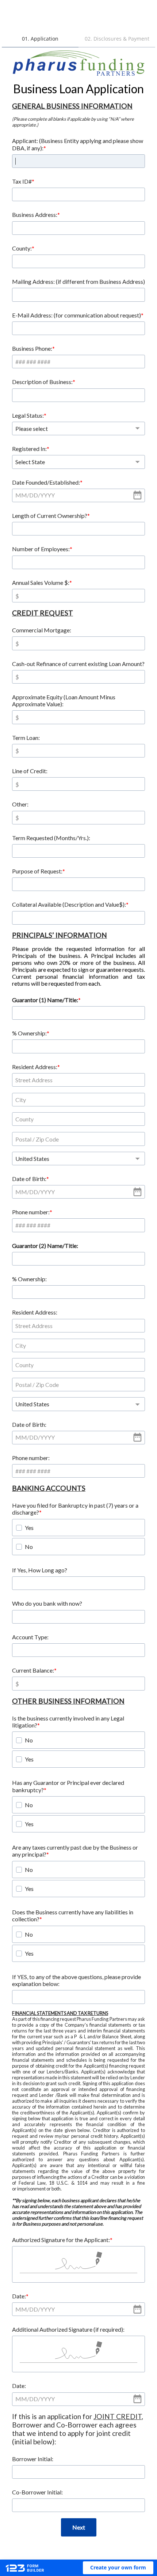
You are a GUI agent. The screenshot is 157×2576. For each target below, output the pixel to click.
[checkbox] (19, 1528)
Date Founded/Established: (46, 482)
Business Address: (35, 215)
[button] (118, 2568)
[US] (78, 1159)
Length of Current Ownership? (50, 516)
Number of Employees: (41, 549)
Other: (20, 804)
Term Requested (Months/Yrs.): (51, 838)
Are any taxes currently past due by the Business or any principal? (75, 1851)
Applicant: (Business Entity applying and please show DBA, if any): (78, 144)
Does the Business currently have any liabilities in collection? (73, 1915)
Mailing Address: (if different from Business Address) (78, 281)
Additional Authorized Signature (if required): (68, 2329)
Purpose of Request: (37, 871)
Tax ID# (22, 181)
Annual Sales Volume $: (41, 582)
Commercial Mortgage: (42, 630)
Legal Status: (28, 415)
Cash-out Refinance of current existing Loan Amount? (78, 664)
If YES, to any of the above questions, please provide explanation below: (76, 1980)
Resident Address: (35, 1067)
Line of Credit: (30, 771)
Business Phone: (32, 348)
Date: (19, 2296)
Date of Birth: (29, 1179)
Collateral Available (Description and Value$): (69, 904)
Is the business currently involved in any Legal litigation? (68, 1722)
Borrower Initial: (33, 2459)
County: (22, 248)
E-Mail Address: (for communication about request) (76, 315)
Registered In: (29, 449)
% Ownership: (29, 1033)
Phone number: (31, 1212)
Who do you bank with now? (47, 1603)
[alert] (78, 495)
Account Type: (30, 1637)
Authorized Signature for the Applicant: (61, 2240)
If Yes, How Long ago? (40, 1570)
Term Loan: (26, 738)
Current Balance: (33, 1670)
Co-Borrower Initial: (37, 2492)
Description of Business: (42, 382)
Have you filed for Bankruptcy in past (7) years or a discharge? (75, 1509)
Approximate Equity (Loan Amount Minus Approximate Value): (64, 700)
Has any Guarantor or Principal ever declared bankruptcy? (68, 1786)
